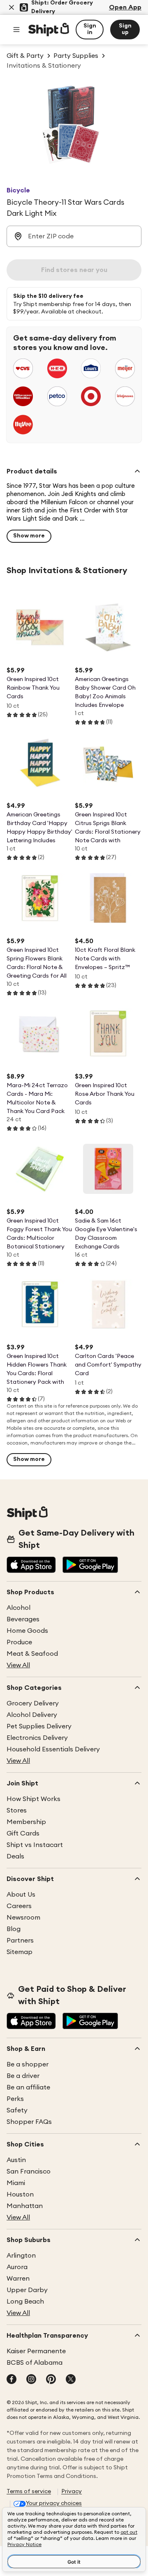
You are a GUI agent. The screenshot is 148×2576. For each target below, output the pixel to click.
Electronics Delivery (37, 1738)
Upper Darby (27, 2290)
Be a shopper (28, 2064)
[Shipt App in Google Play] (90, 1566)
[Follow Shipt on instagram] (31, 2380)
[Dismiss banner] (12, 7)
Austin (16, 2160)
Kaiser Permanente (36, 2351)
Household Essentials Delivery (53, 1749)
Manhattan (25, 2206)
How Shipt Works (34, 1799)
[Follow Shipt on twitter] (71, 2380)
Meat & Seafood (32, 1654)
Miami (16, 2183)
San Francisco (29, 2171)
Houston (20, 2194)
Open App (125, 7)
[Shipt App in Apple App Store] (31, 1566)
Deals (15, 1856)
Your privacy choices (54, 2503)
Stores (17, 1810)
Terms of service (29, 2491)
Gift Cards (23, 1833)
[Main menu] (16, 30)
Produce (19, 1642)
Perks (15, 2099)
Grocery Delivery (33, 1703)
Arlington (21, 2256)
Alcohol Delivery (32, 1715)
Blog (14, 1929)
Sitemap (20, 1952)
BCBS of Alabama (35, 2363)
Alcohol (18, 1608)
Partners (20, 1941)
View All (18, 1665)
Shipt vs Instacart (35, 1845)
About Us (21, 1895)
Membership (26, 1822)
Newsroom (23, 1918)
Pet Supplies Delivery (39, 1726)
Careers (19, 1906)
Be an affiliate (28, 2087)
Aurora (17, 2267)
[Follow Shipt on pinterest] (51, 2380)
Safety (17, 2110)
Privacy (72, 2491)
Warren (18, 2279)
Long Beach (25, 2302)
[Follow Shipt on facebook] (12, 2380)
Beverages (23, 1619)
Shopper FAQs (29, 2122)
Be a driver (23, 2076)
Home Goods (27, 1631)
